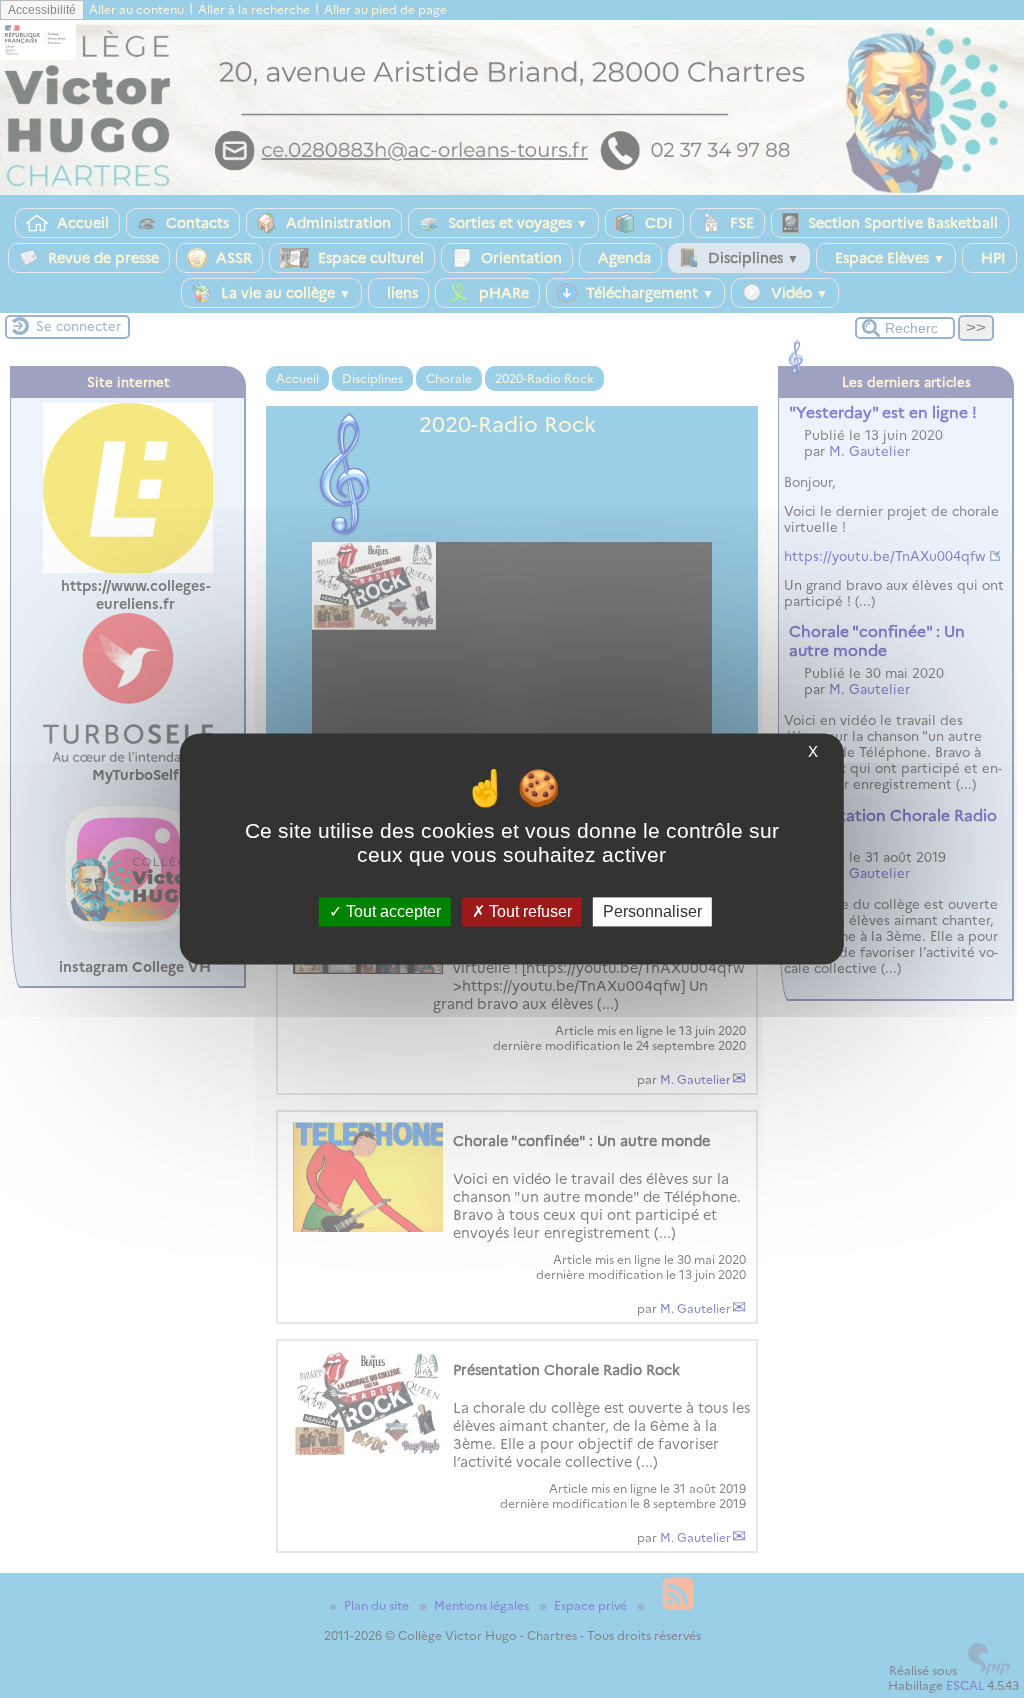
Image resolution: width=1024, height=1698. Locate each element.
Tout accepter (391, 911)
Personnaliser (652, 911)
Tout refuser (528, 911)
